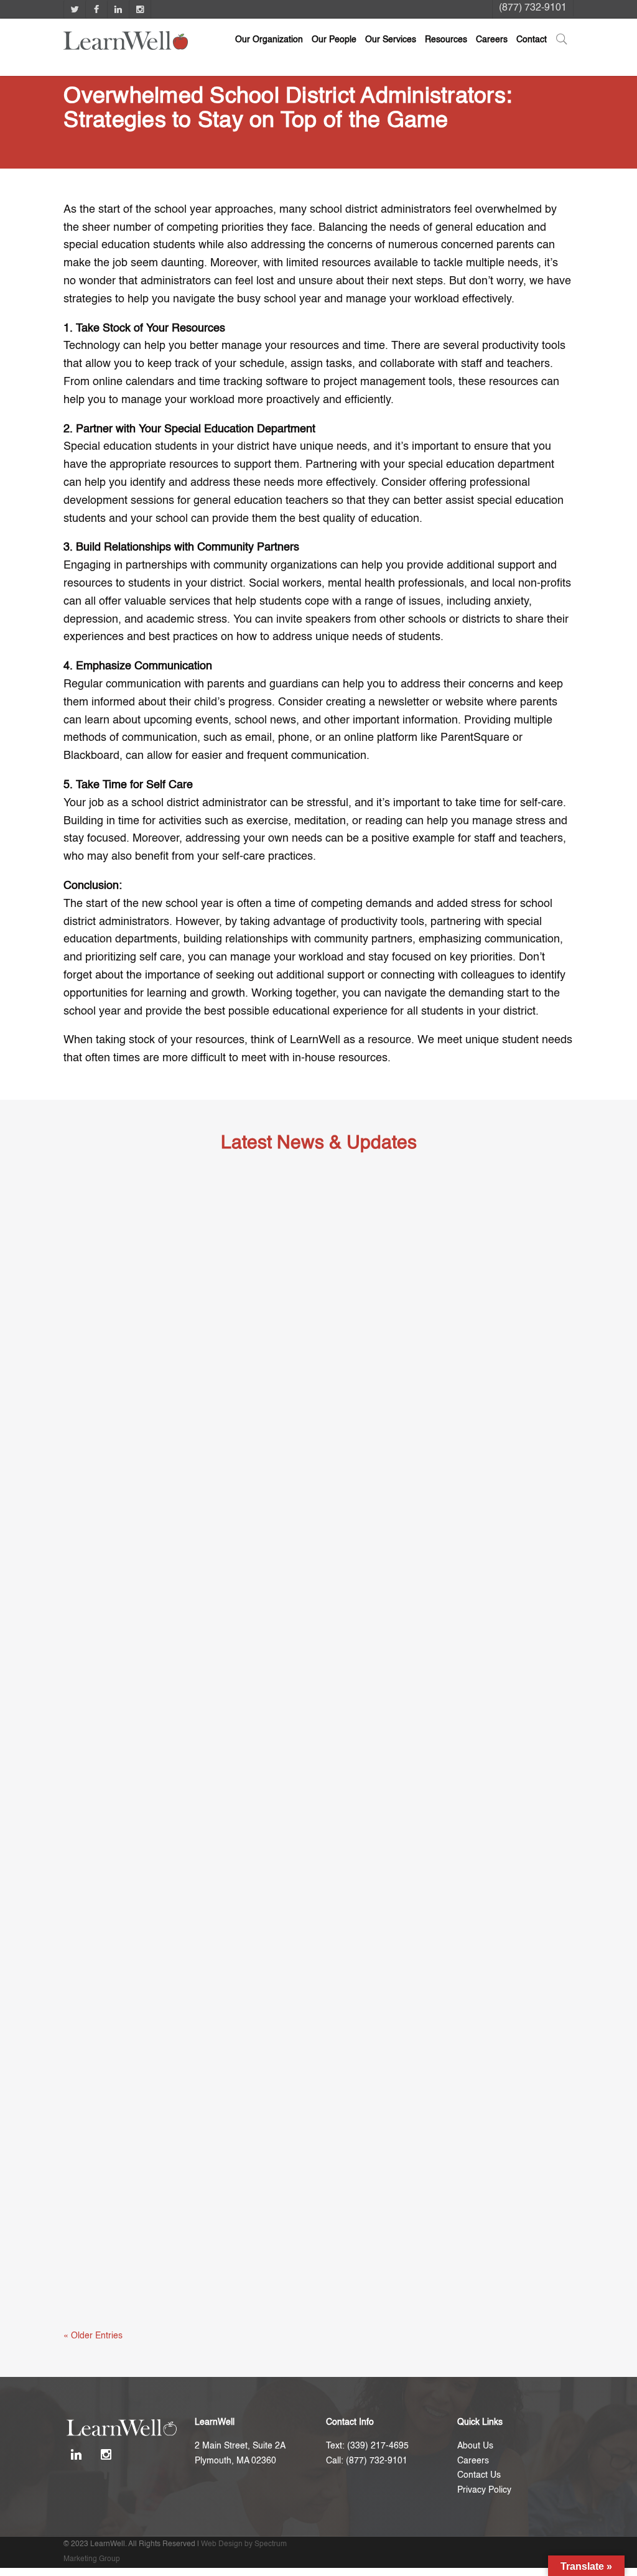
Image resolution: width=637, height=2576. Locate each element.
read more (96, 1550)
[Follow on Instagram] (140, 9)
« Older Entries (93, 2336)
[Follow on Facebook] (96, 9)
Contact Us (479, 2475)
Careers (492, 40)
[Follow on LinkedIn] (118, 9)
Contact (532, 40)
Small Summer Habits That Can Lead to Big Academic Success (237, 1901)
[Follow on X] (74, 9)
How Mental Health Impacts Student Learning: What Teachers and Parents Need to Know (303, 2287)
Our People (334, 40)
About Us (475, 2446)
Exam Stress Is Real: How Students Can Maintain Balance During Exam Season (280, 1516)
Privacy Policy (484, 2490)
